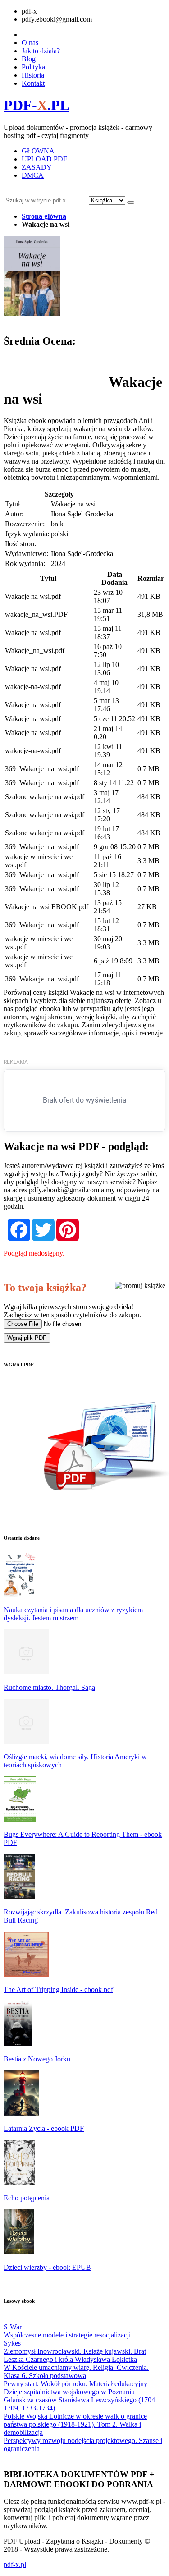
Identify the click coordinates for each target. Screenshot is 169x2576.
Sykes (12, 2343)
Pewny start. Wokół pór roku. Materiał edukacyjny (75, 2384)
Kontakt (33, 83)
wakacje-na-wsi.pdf (33, 687)
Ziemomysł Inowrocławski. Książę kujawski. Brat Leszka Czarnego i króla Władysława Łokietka (75, 2355)
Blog (29, 59)
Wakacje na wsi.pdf (33, 596)
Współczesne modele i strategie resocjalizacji (67, 2335)
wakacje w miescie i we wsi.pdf (39, 861)
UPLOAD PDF (44, 159)
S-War (13, 2327)
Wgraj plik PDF (27, 1338)
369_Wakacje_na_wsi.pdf (42, 769)
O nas (30, 43)
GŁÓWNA (38, 151)
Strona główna (44, 216)
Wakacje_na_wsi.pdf (35, 651)
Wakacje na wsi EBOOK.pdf (47, 907)
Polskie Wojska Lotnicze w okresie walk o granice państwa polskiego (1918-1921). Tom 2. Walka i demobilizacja (75, 2424)
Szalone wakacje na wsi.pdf (45, 797)
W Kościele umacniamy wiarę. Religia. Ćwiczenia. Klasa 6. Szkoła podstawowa (76, 2371)
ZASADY (37, 167)
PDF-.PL (37, 105)
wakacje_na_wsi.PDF (36, 614)
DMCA (33, 175)
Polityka (33, 67)
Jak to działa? (41, 51)
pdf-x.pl (15, 2564)
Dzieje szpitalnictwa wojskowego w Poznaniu (69, 2392)
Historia (33, 75)
